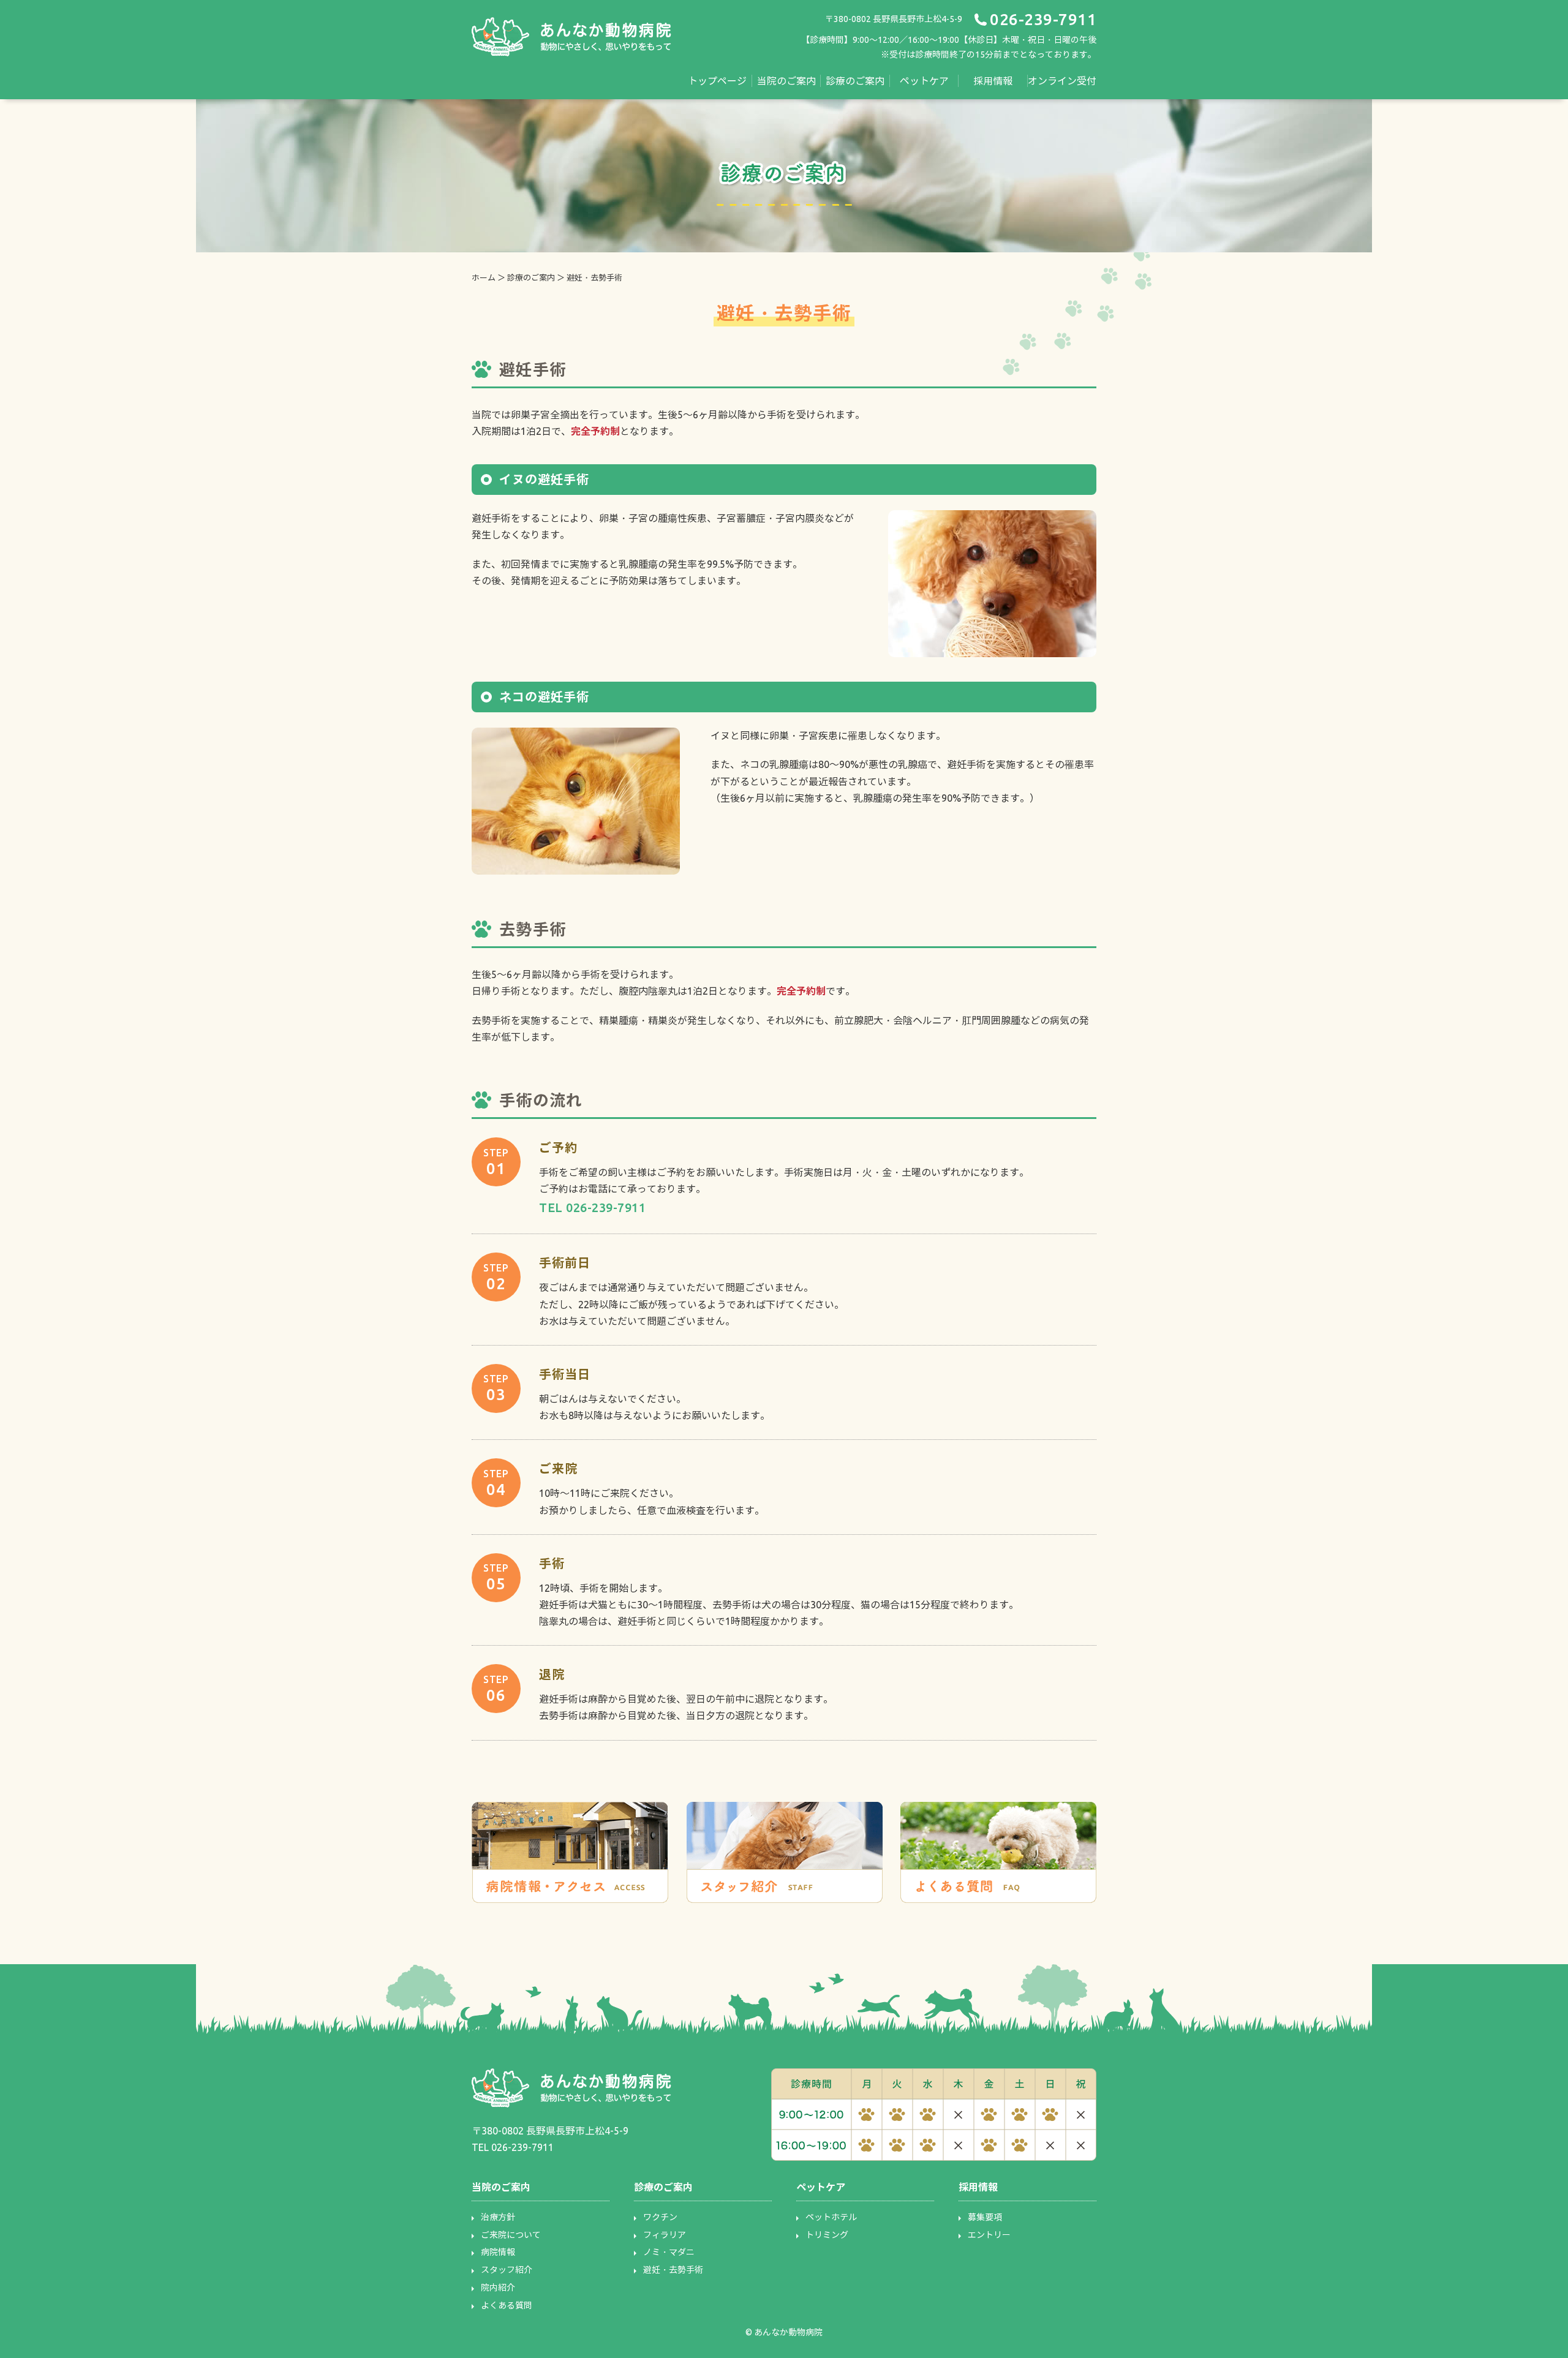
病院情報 (498, 2252)
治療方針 (498, 2217)
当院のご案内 (786, 81)
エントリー (989, 2235)
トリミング (827, 2235)
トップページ (717, 81)
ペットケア (924, 81)
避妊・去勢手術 (673, 2270)
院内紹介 (498, 2288)
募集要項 (985, 2217)
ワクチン (660, 2217)
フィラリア (665, 2235)
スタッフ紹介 (507, 2270)
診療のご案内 (855, 81)
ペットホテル (831, 2217)
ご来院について (511, 2235)
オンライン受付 (1062, 81)
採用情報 (993, 81)
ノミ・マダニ (669, 2252)
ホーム (484, 277)
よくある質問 (507, 2305)
